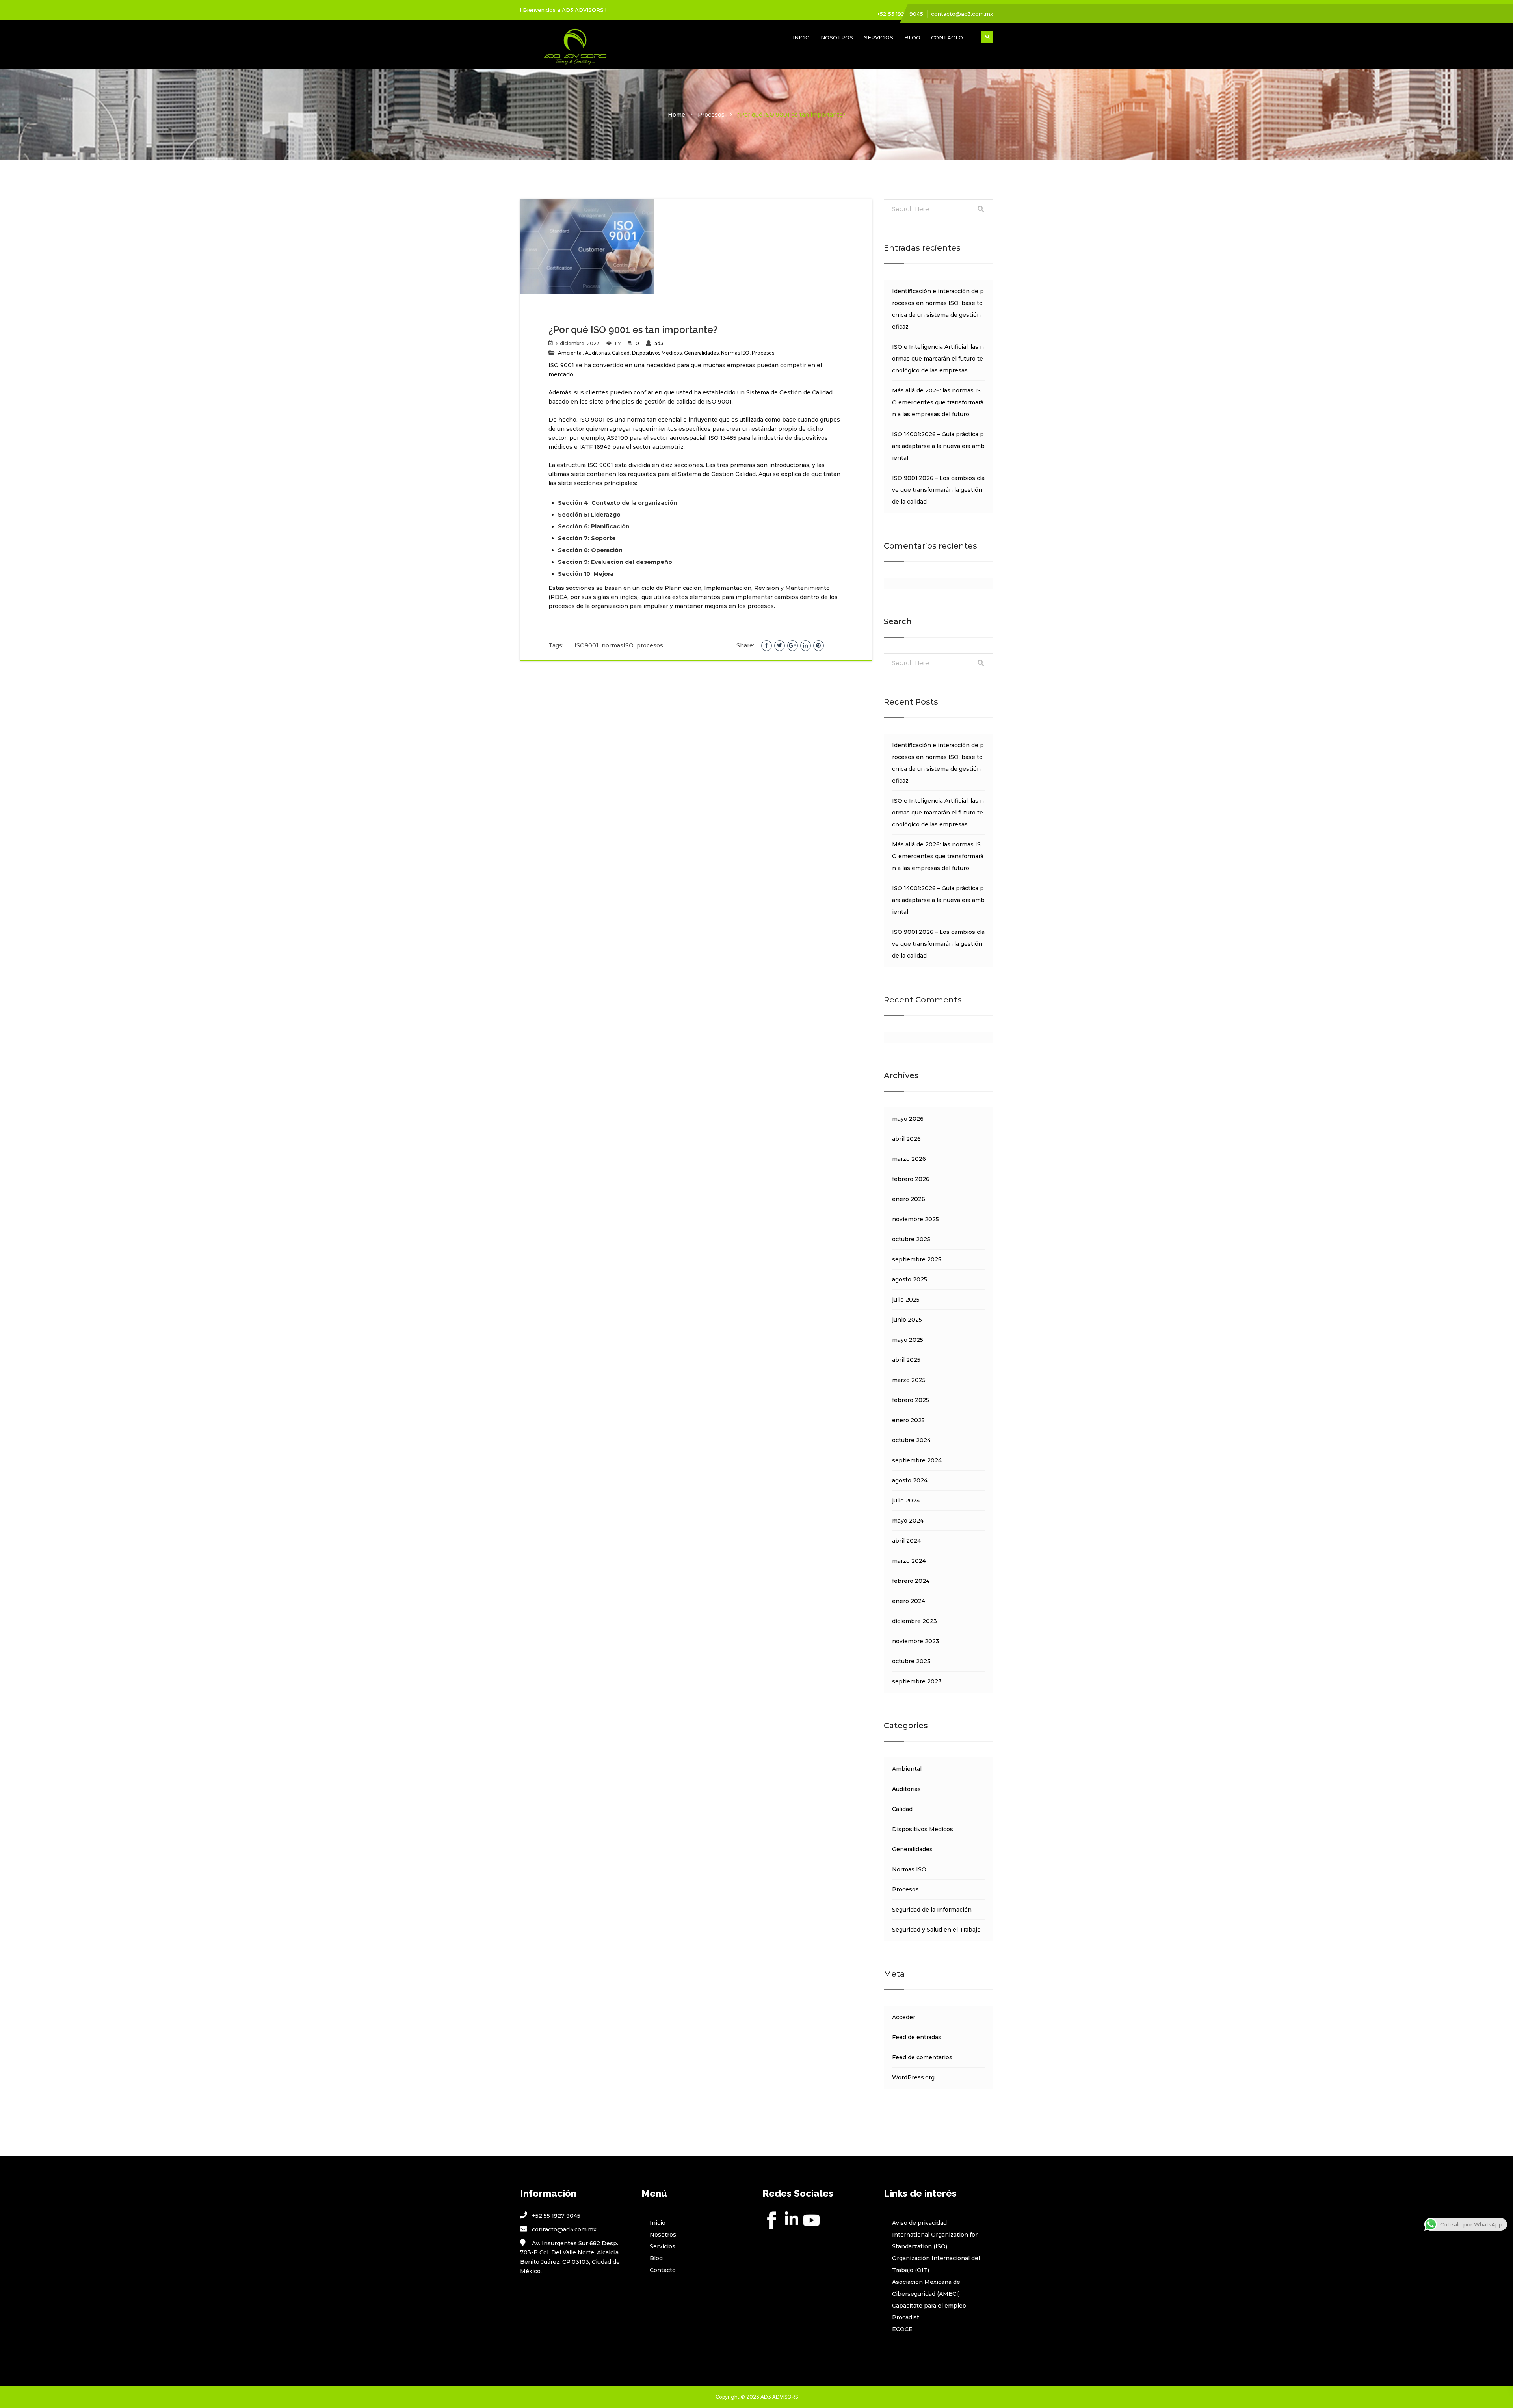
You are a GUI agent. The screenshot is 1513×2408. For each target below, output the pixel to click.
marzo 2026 (909, 1159)
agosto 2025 (910, 1279)
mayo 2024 (908, 1521)
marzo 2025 (909, 1380)
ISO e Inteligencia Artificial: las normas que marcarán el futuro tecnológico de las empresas (938, 359)
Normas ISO (735, 353)
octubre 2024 (911, 1440)
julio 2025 (906, 1300)
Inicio (801, 37)
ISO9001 (586, 645)
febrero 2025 (911, 1400)
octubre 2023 (911, 1661)
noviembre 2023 (916, 1641)
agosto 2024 (910, 1480)
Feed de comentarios (922, 2057)
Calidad (621, 353)
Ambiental (570, 353)
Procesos (711, 115)
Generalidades (701, 353)
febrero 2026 (911, 1179)
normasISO (618, 645)
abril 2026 (906, 1139)
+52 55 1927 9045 (900, 14)
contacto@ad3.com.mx (962, 14)
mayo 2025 (908, 1340)
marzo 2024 (909, 1561)
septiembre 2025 (917, 1259)
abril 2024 (906, 1541)
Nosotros (837, 37)
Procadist (906, 2317)
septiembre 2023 (917, 1681)
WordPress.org (913, 2077)
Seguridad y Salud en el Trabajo (936, 1930)
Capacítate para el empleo (929, 2306)
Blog (912, 37)
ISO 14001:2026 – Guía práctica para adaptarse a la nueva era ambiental (938, 446)
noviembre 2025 (915, 1219)
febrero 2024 (911, 1581)
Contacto (947, 37)
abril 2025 (906, 1360)
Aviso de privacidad (919, 2223)
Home (677, 115)
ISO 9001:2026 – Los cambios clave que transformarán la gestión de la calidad (938, 490)
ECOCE (902, 2329)
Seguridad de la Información (932, 1910)
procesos (650, 645)
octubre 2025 (911, 1239)
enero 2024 (909, 1601)
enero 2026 (909, 1199)
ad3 (659, 343)
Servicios (879, 37)
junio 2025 (907, 1320)
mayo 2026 (908, 1119)
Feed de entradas (917, 2037)
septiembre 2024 (917, 1460)
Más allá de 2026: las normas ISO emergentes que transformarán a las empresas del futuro (938, 402)
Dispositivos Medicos (657, 353)
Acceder (904, 2017)
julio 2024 (906, 1501)
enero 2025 (908, 1420)
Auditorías (597, 353)
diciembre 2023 (914, 1621)
